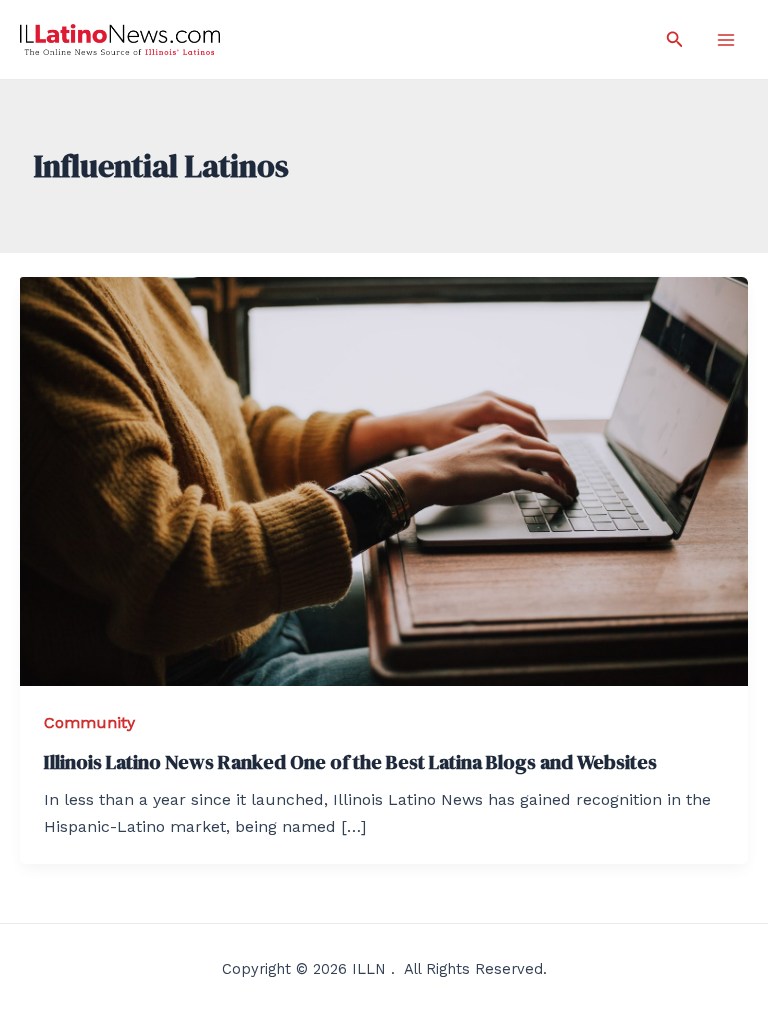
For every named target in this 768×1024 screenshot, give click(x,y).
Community (89, 722)
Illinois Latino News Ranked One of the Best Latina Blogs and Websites (350, 762)
